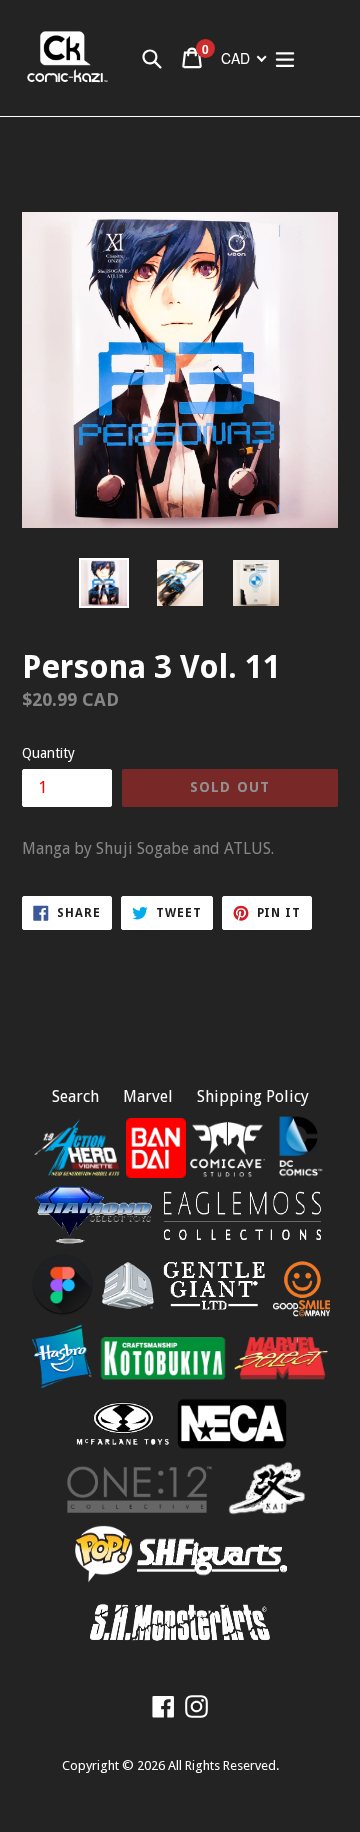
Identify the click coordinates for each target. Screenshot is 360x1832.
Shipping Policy (253, 1096)
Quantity (48, 753)
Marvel (148, 1096)
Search (75, 1096)
